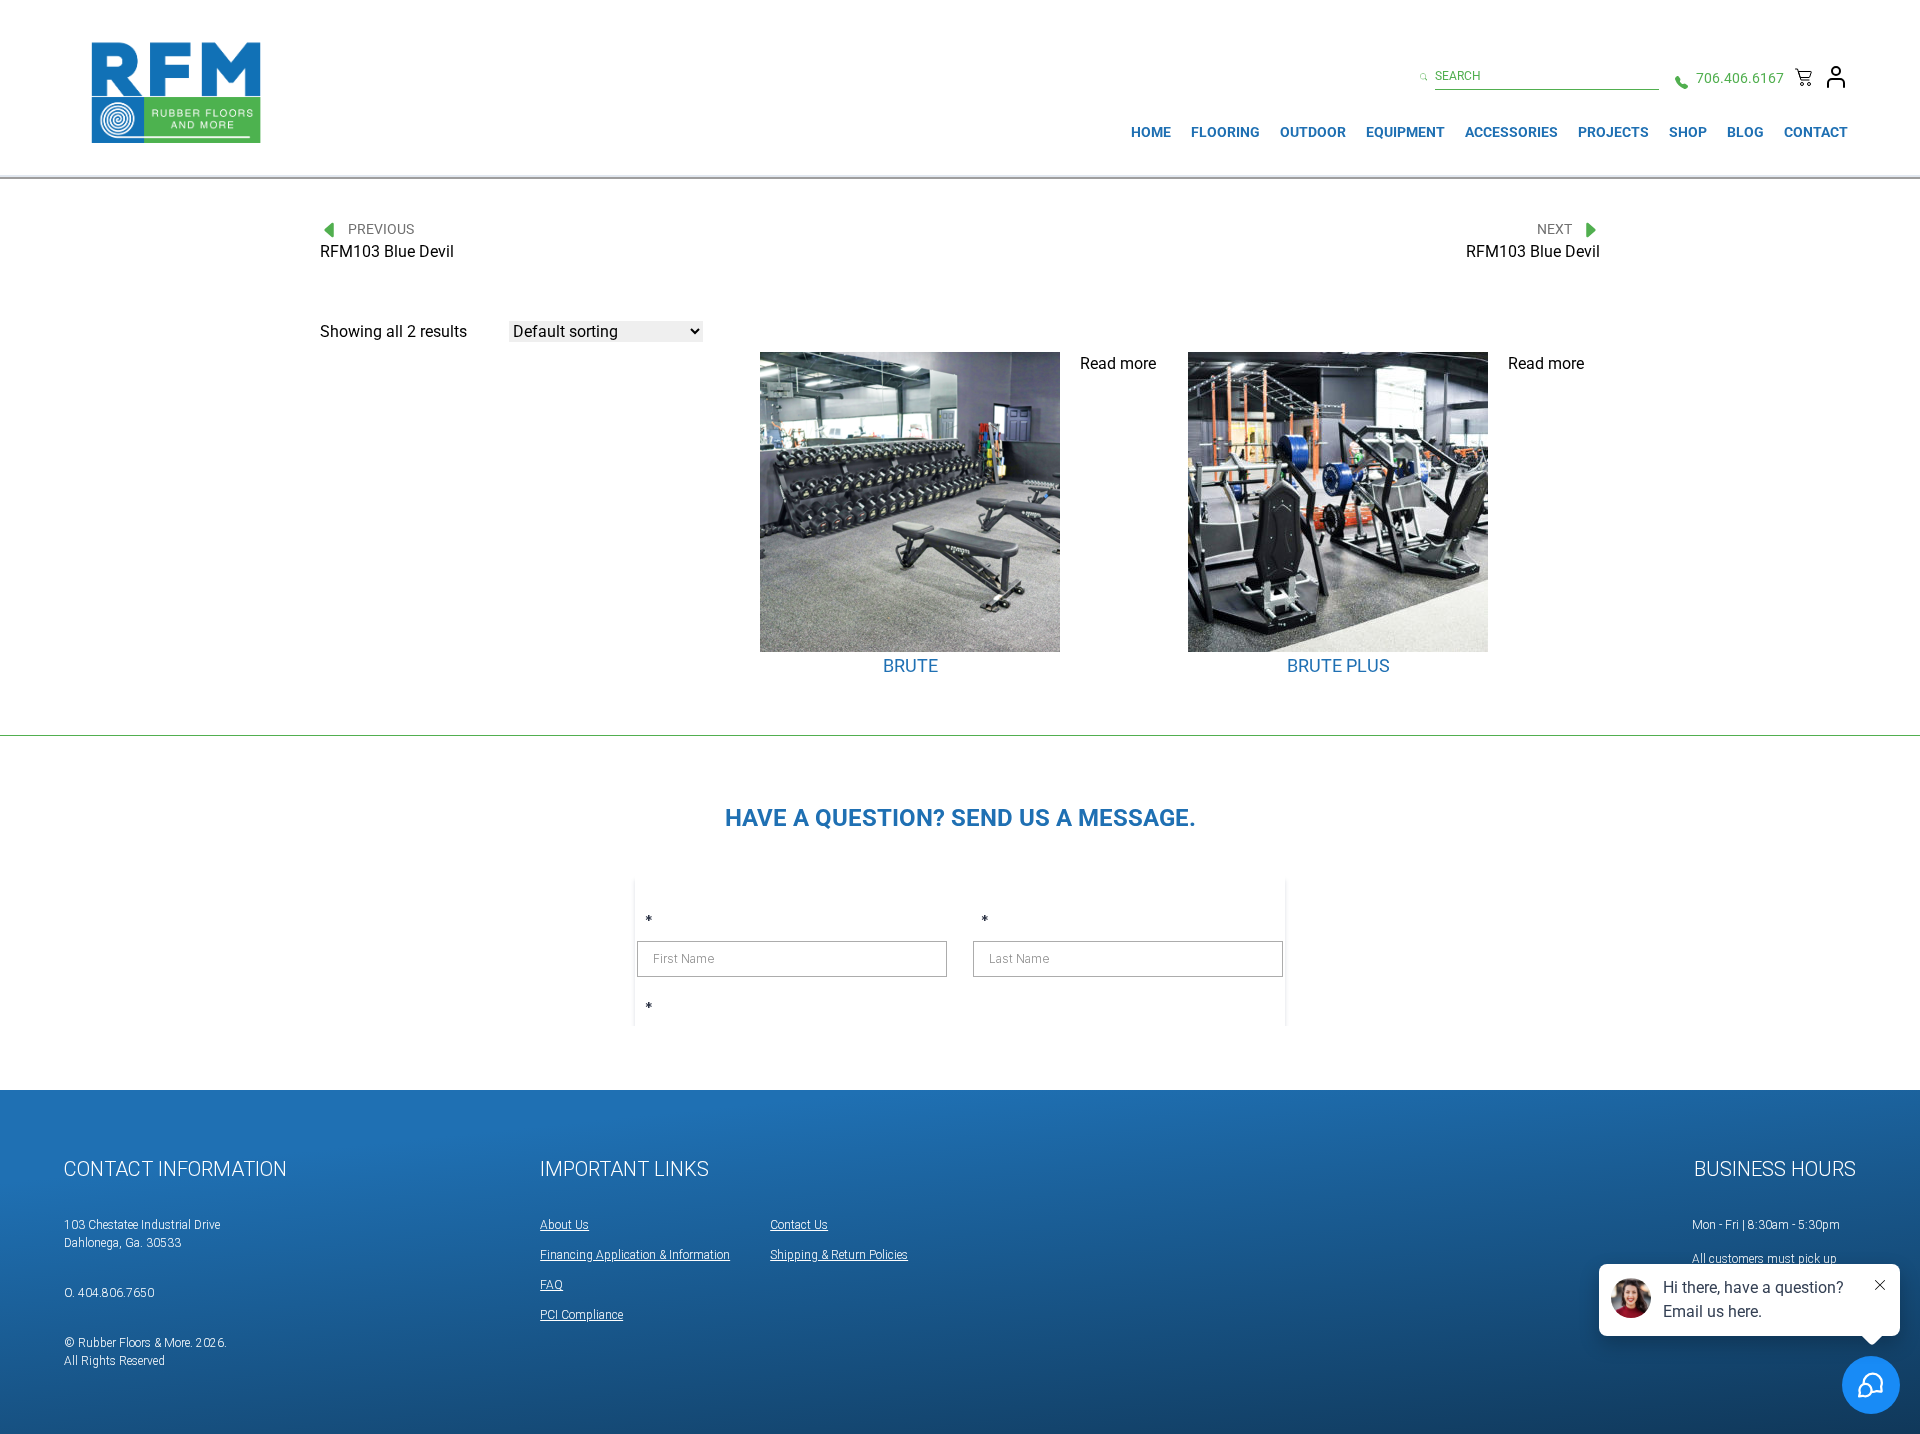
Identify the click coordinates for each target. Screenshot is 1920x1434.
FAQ (551, 1285)
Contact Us (799, 1225)
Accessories (1511, 132)
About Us (564, 1225)
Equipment (1405, 132)
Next (1554, 229)
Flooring (1225, 132)
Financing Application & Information (635, 1255)
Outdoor (1313, 132)
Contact (1816, 132)
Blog (1745, 132)
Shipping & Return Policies (839, 1255)
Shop (1688, 132)
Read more (1118, 363)
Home (1151, 132)
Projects (1613, 132)
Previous (381, 229)
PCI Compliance (581, 1315)
